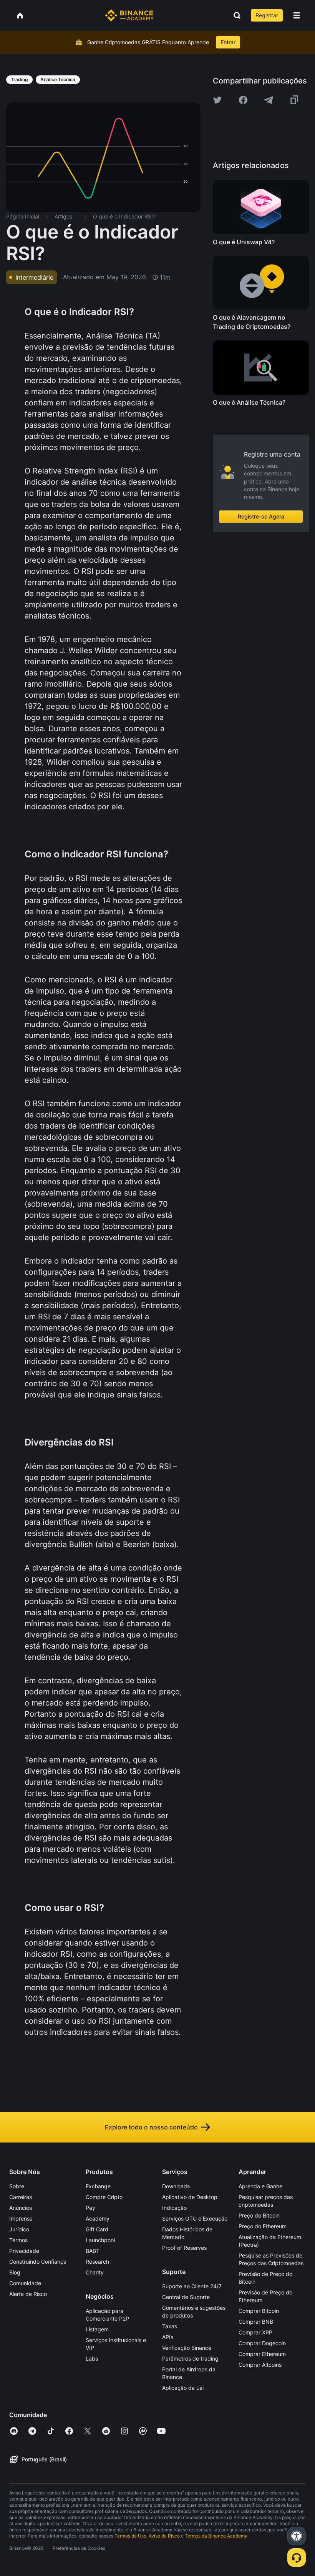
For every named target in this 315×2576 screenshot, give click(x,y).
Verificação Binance (187, 2348)
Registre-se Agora (261, 516)
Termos (18, 2240)
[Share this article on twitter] (217, 100)
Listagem (97, 2329)
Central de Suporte (186, 2297)
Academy (98, 2218)
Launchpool (100, 2240)
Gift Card (97, 2229)
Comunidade (25, 2283)
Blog (15, 2272)
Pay (90, 2208)
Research (97, 2262)
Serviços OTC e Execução (195, 2218)
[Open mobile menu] (297, 15)
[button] (297, 15)
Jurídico (19, 2229)
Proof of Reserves (184, 2248)
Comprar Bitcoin (259, 2311)
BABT (93, 2251)
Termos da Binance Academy (216, 2536)
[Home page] (129, 15)
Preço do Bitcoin (259, 2215)
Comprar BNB (256, 2322)
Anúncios (21, 2208)
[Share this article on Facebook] (243, 100)
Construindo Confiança (38, 2262)
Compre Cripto (104, 2197)
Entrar (228, 42)
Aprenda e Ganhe (260, 2186)
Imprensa (21, 2218)
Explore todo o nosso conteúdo (151, 2127)
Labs (92, 2358)
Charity (95, 2272)
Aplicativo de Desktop (190, 2197)
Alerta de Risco (28, 2294)
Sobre (17, 2186)
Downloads (176, 2186)
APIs (168, 2337)
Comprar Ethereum (262, 2354)
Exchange (98, 2186)
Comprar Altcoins (260, 2365)
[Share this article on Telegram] (269, 100)
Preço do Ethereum (263, 2226)
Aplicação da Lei (183, 2388)
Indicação (174, 2208)
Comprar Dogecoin (262, 2343)
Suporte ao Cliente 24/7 (192, 2286)
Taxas (170, 2326)
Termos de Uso (130, 2536)
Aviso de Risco (164, 2536)
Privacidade (24, 2251)
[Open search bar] (235, 15)
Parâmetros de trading (190, 2358)
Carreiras (21, 2197)
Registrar (267, 15)
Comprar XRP (255, 2332)
